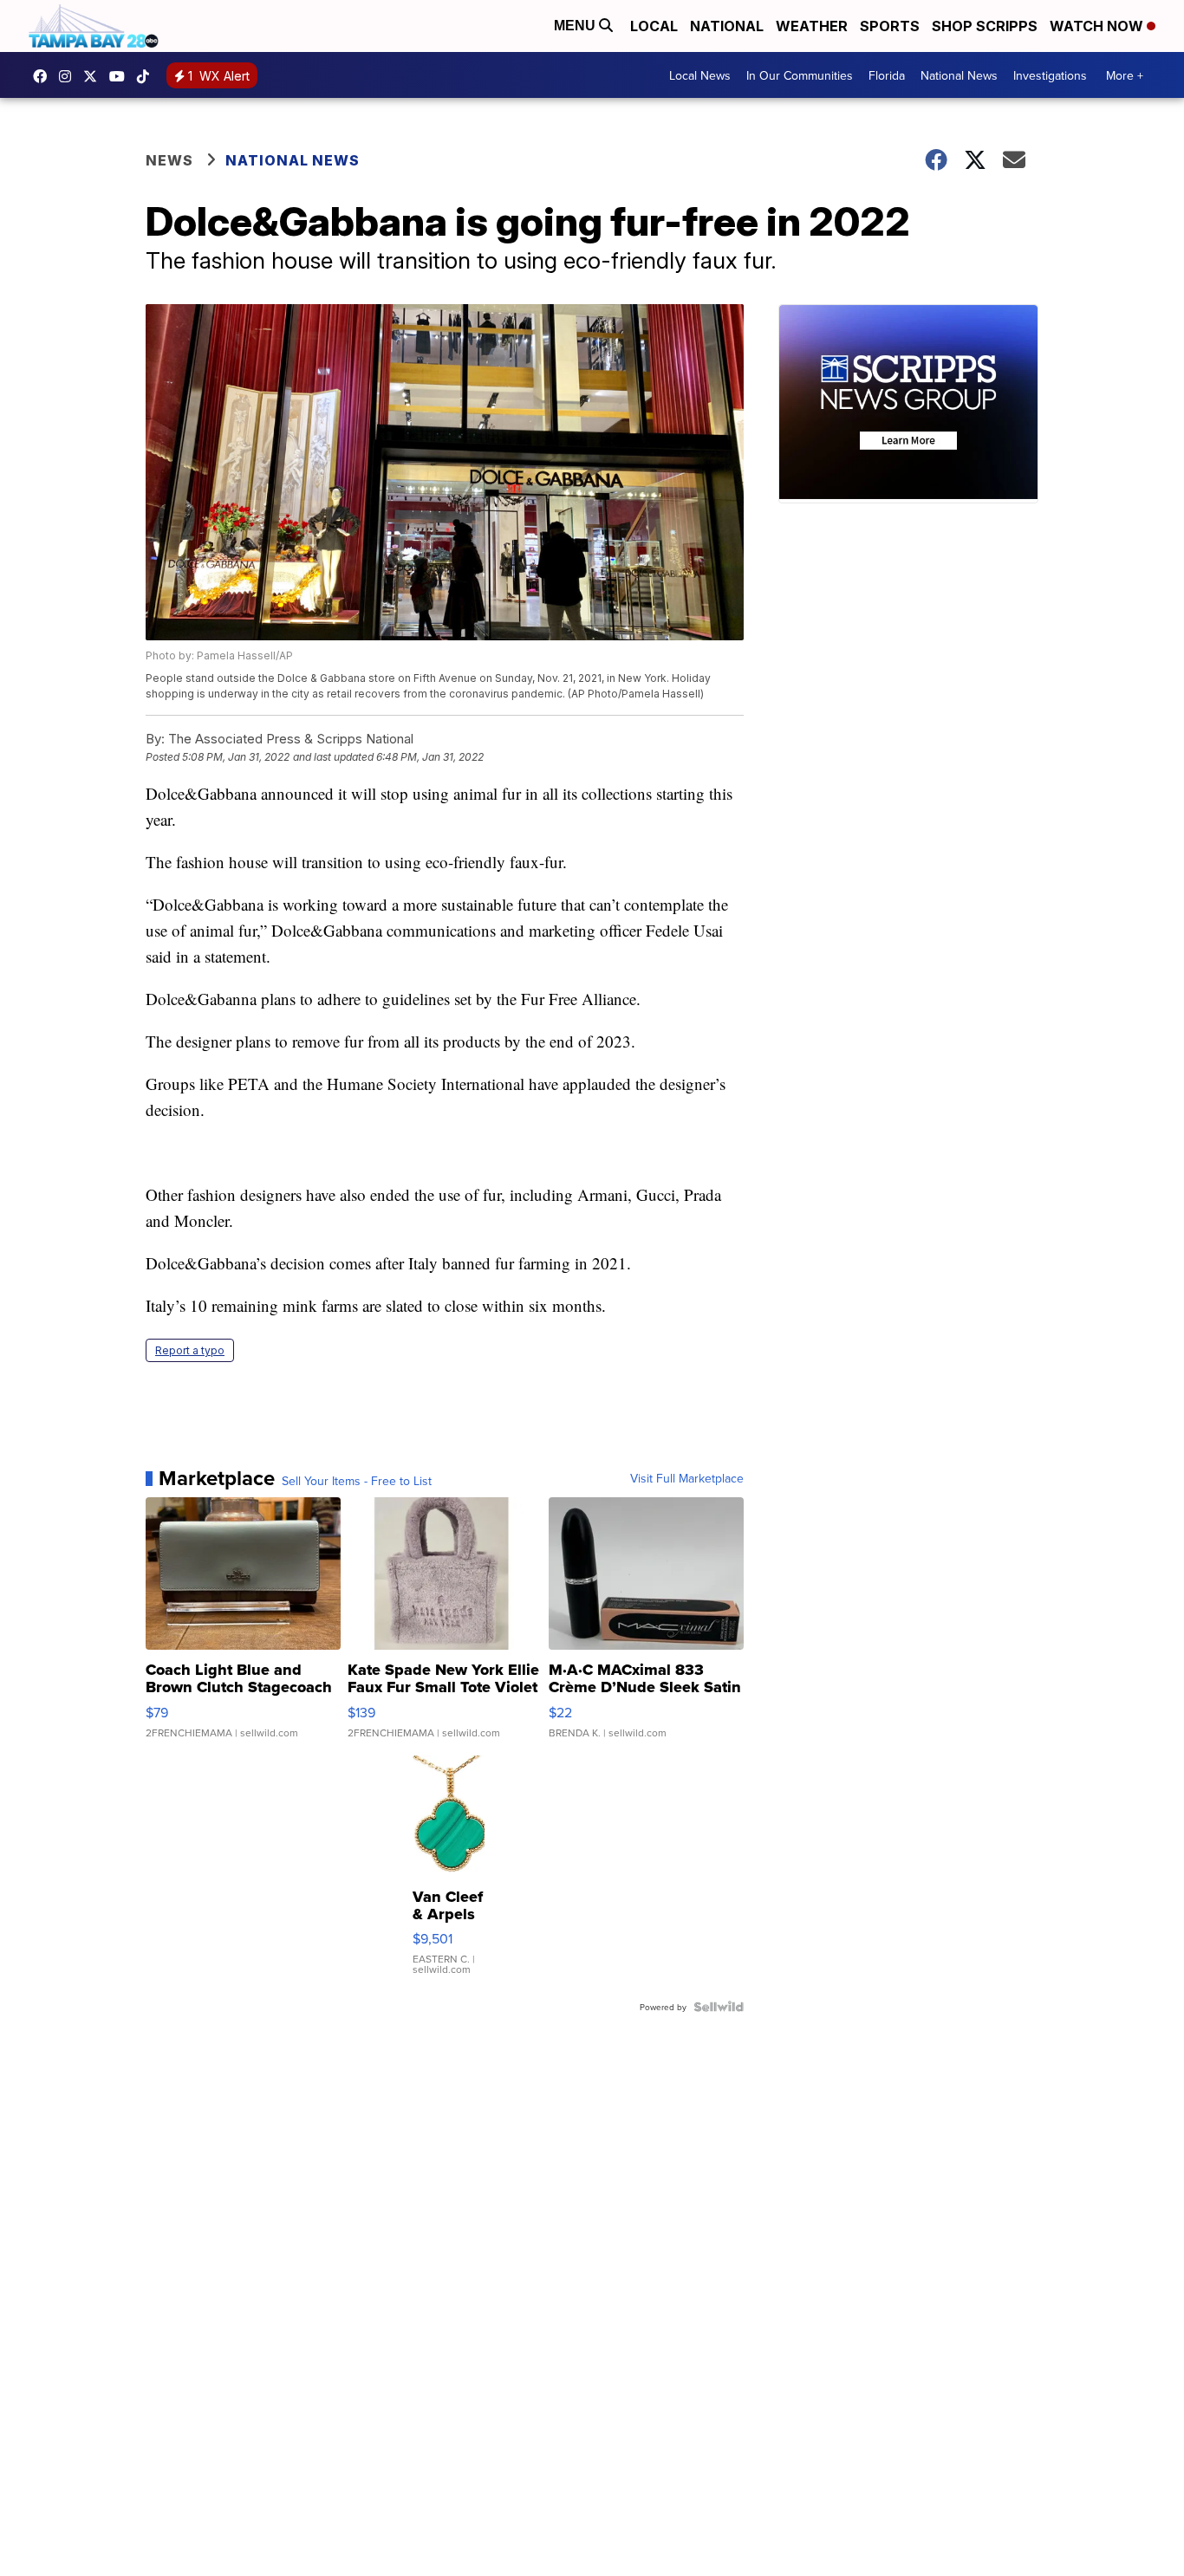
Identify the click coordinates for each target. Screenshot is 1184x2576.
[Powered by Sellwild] (719, 2007)
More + (1125, 75)
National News (959, 75)
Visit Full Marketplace (687, 1478)
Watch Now (1098, 26)
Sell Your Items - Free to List (357, 1481)
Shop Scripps (985, 26)
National (727, 26)
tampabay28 (94, 76)
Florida (887, 75)
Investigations (1050, 75)
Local (654, 26)
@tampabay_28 (147, 76)
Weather (812, 26)
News (169, 160)
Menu (576, 26)
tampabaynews (44, 76)
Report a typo (190, 1350)
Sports (890, 26)
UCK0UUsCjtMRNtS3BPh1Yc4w (121, 76)
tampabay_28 (69, 76)
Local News (700, 75)
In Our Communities (800, 75)
